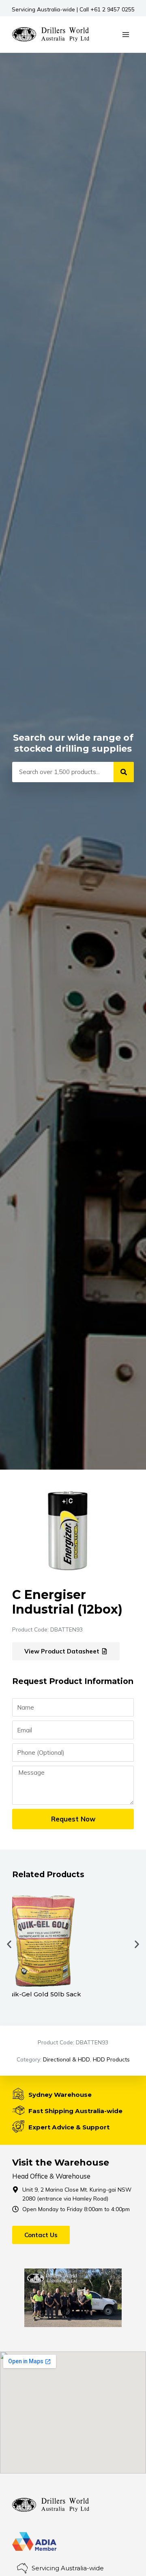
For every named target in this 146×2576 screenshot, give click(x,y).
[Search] (124, 772)
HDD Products (111, 2059)
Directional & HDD (67, 2059)
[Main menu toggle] (126, 34)
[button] (9, 1944)
